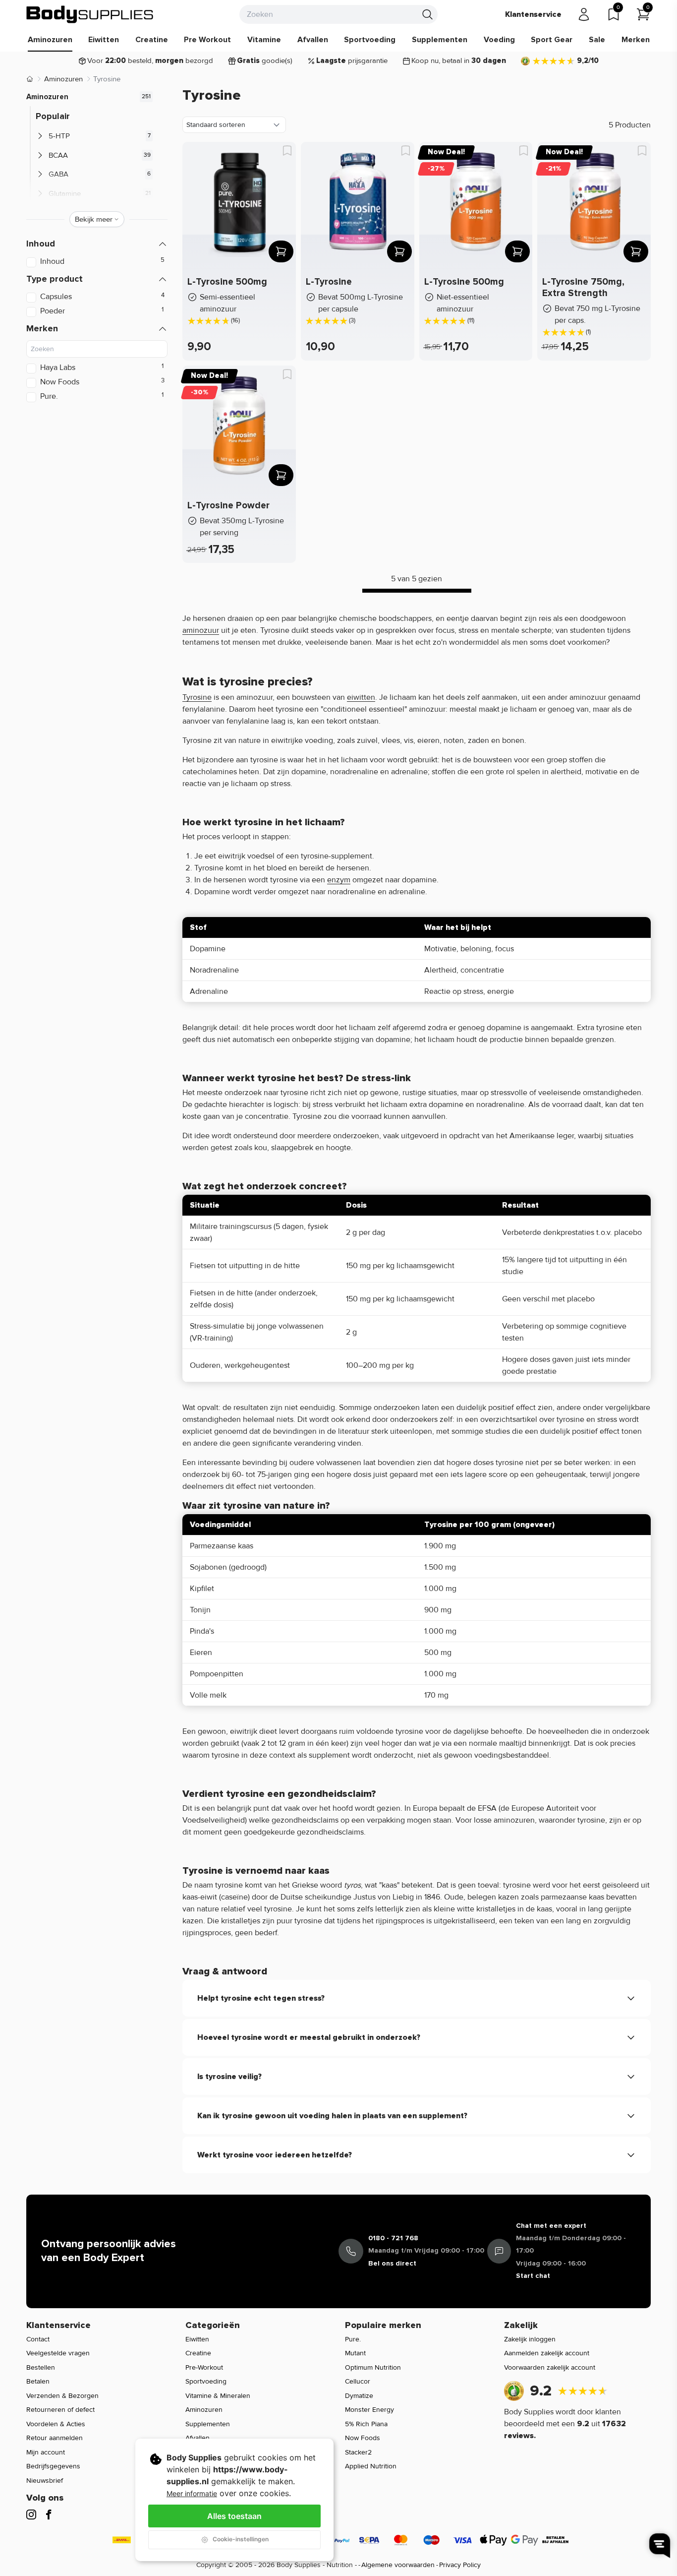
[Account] (584, 14)
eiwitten (361, 697)
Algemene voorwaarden (398, 2565)
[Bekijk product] (281, 251)
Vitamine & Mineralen (218, 2396)
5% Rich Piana (366, 2424)
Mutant (355, 2353)
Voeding (499, 40)
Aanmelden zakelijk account (547, 2353)
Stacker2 (358, 2452)
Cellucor (358, 2381)
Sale (597, 40)
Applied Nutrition (371, 2466)
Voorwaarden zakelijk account (550, 2367)
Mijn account (46, 2452)
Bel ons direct (392, 2263)
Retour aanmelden (55, 2438)
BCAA (58, 155)
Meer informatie (192, 2493)
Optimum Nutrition (373, 2367)
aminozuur (201, 630)
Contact (38, 2339)
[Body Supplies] (90, 14)
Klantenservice (533, 14)
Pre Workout (207, 40)
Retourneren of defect (60, 2410)
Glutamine (65, 193)
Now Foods (363, 2438)
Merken (636, 40)
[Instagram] (31, 2515)
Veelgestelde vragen (58, 2353)
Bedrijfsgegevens (53, 2466)
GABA (58, 174)
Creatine (152, 40)
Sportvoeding (370, 40)
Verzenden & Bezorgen (62, 2396)
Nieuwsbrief (45, 2481)
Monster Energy (369, 2410)
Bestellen (41, 2367)
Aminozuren (50, 40)
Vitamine (264, 40)
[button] (97, 244)
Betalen (38, 2381)
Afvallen (313, 40)
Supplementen (440, 40)
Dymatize (359, 2396)
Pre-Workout (204, 2367)
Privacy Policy (460, 2565)
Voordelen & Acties (56, 2424)
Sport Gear (552, 40)
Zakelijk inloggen (530, 2339)
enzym (339, 880)
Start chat (533, 2276)
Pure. (353, 2339)
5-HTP (59, 136)
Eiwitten (104, 40)
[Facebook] (49, 2515)
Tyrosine (197, 697)
